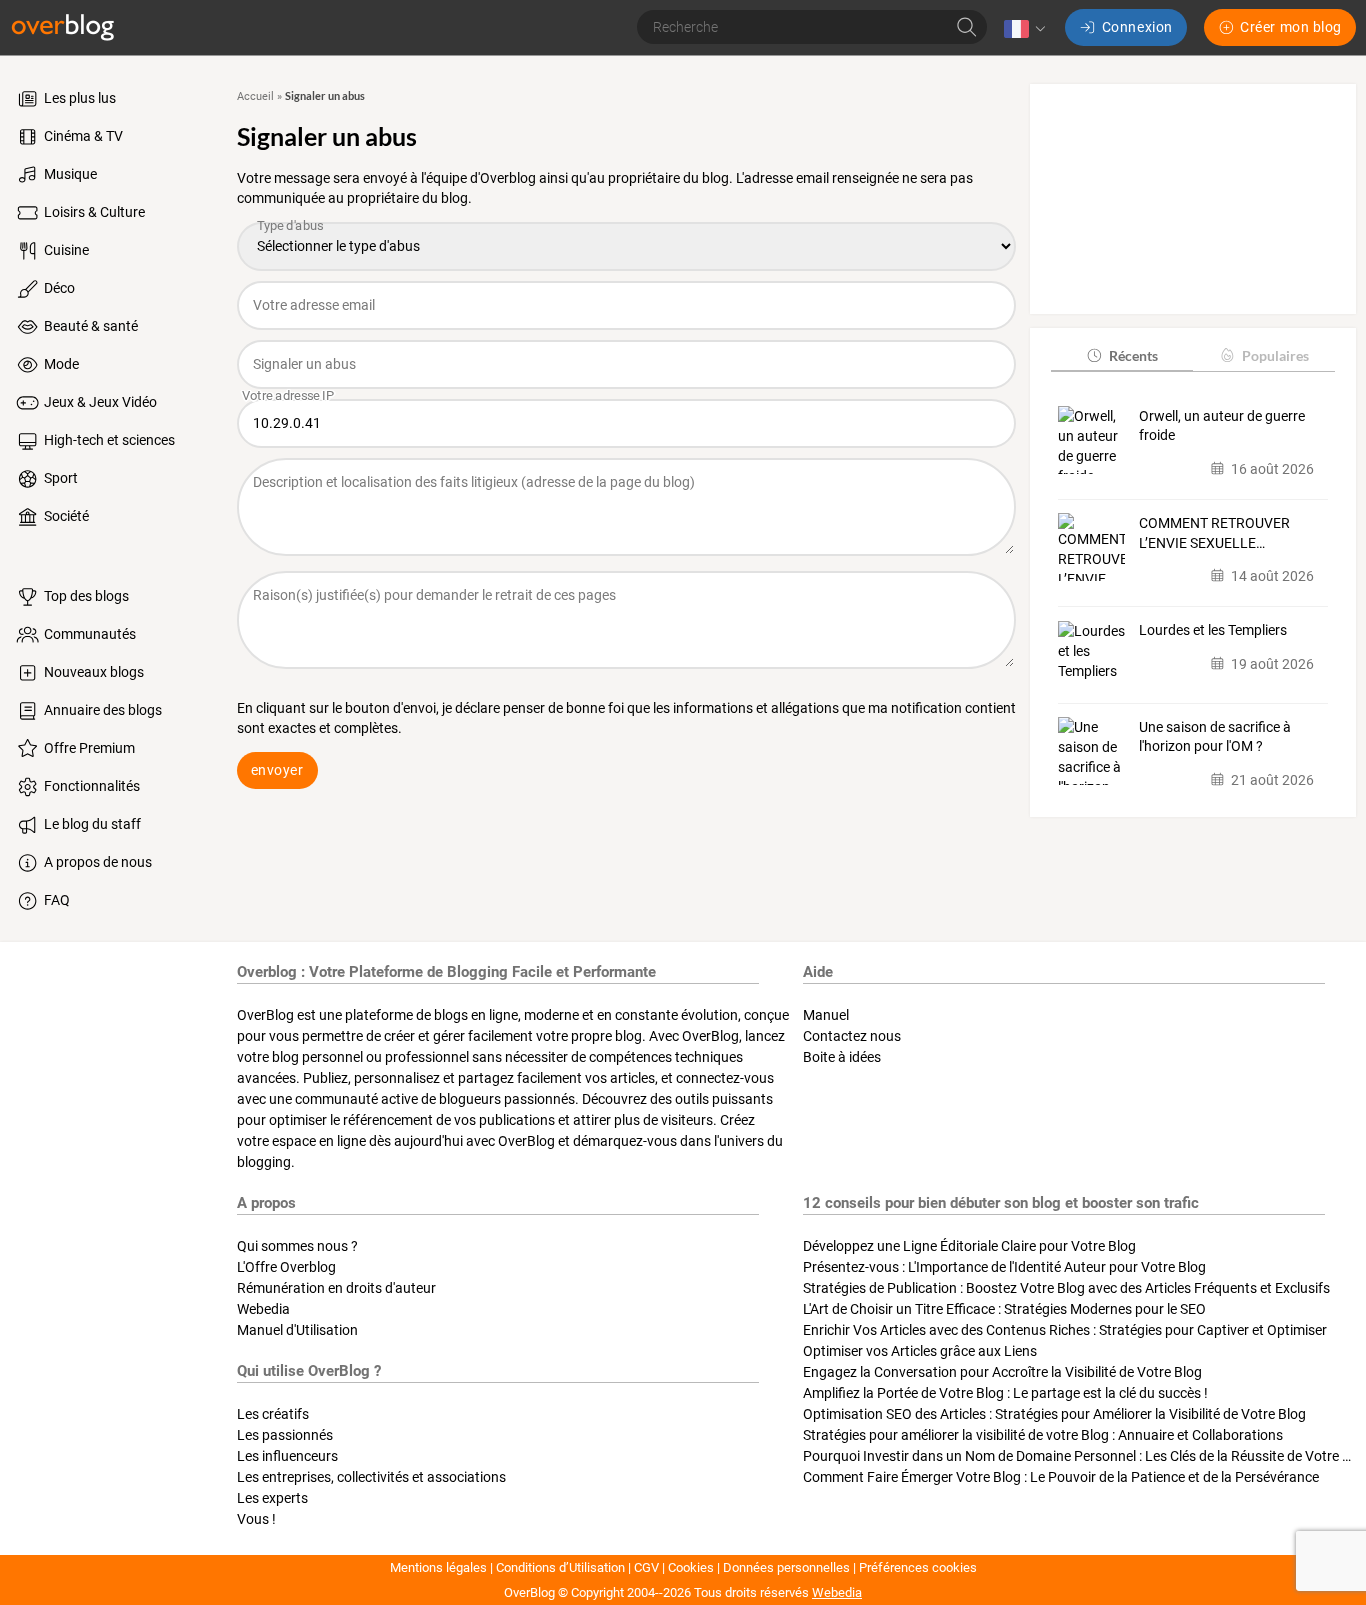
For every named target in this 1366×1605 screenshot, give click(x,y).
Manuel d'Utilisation (297, 1330)
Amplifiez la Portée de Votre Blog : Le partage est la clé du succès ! (1005, 1393)
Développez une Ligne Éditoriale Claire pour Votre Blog (969, 1246)
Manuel (826, 1015)
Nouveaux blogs (92, 672)
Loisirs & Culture (93, 212)
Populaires (1275, 354)
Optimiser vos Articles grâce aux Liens (920, 1351)
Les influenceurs (287, 1456)
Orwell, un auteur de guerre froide (1222, 425)
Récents (1133, 354)
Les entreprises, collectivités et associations (371, 1477)
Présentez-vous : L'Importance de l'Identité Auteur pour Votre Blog (1004, 1267)
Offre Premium (88, 748)
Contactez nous (852, 1036)
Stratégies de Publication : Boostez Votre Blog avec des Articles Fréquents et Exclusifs (1066, 1288)
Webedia (263, 1309)
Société (65, 516)
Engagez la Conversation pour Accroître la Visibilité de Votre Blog (1002, 1372)
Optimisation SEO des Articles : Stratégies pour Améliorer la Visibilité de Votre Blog (1054, 1414)
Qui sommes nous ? (297, 1246)
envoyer (277, 770)
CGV (646, 1567)
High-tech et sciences (108, 440)
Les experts (272, 1498)
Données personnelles (786, 1567)
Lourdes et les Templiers (1213, 630)
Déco (58, 288)
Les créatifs (273, 1414)
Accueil (255, 96)
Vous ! (256, 1519)
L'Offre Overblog (286, 1267)
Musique (69, 174)
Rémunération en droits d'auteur (336, 1288)
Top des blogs (85, 596)
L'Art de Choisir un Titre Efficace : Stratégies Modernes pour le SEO (1004, 1309)
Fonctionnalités (90, 786)
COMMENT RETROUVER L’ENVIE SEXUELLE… (1214, 532)
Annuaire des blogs (101, 710)
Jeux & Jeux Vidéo (99, 402)
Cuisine (65, 250)
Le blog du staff (91, 824)
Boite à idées (842, 1057)
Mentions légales (438, 1567)
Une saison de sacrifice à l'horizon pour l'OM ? (1215, 736)
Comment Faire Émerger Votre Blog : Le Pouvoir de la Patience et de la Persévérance (1061, 1477)
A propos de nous (96, 862)
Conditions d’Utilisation (560, 1567)
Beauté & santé (89, 326)
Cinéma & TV (82, 136)
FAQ (55, 900)
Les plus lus (78, 98)
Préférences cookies (918, 1567)
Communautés (88, 634)
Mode (60, 364)
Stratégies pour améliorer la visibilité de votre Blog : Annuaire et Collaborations (1043, 1435)
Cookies (691, 1567)
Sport (59, 478)
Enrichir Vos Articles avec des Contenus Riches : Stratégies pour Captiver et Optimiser (1065, 1330)
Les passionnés (285, 1435)
